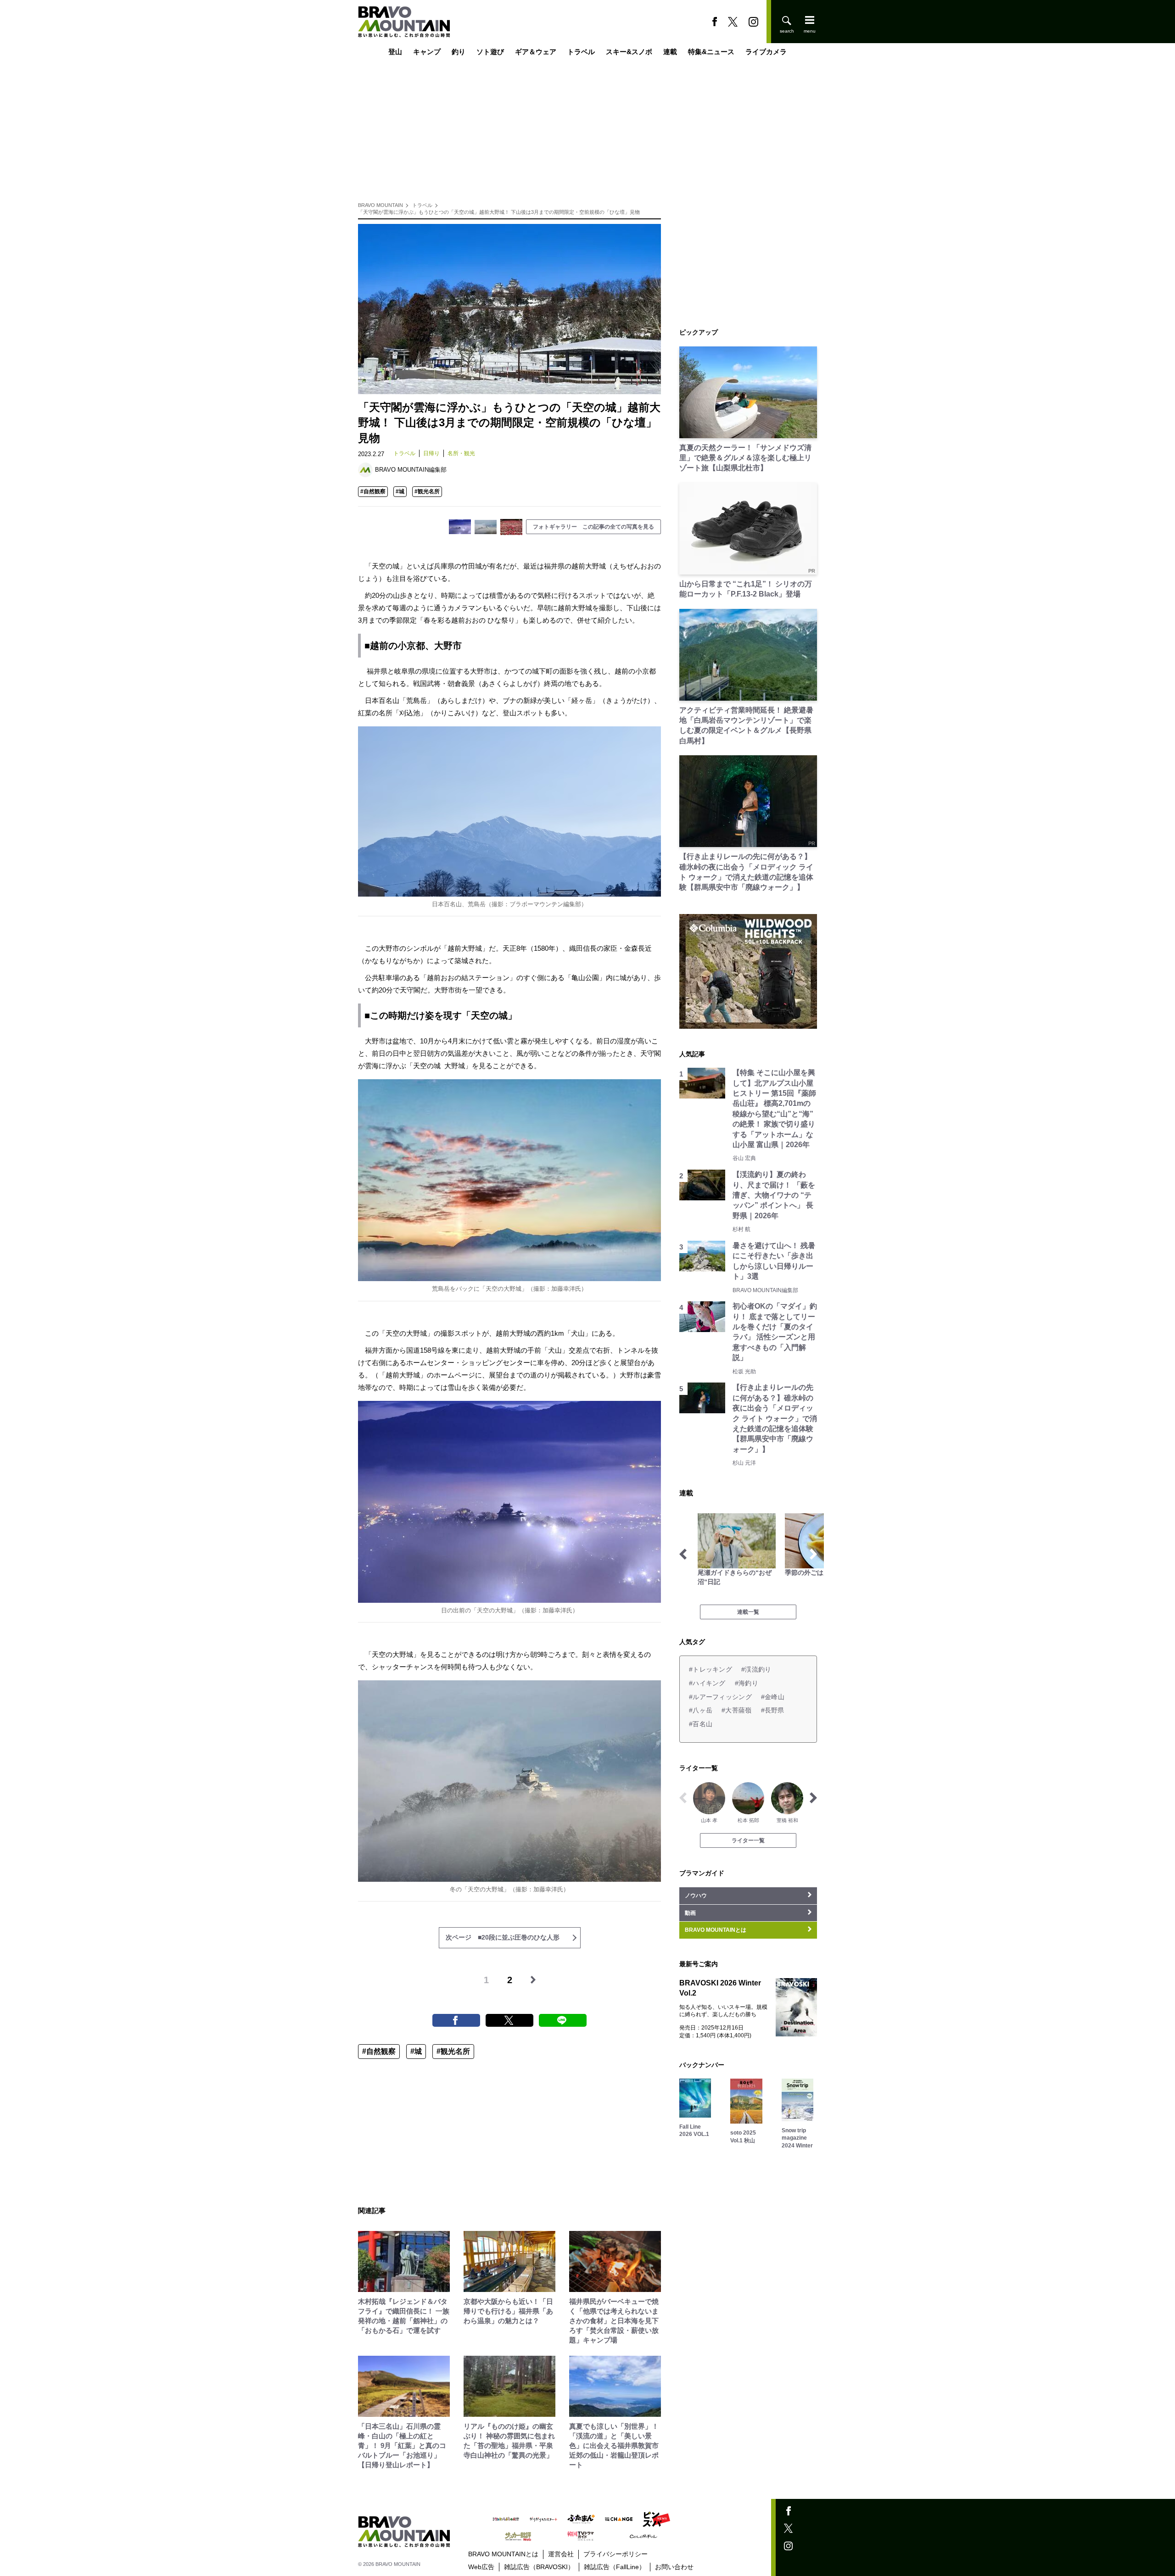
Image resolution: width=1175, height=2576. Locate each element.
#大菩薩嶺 (736, 1710)
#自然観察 (373, 491)
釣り (459, 52)
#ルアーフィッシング (720, 1697)
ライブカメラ (766, 52)
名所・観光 (461, 453)
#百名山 (701, 1724)
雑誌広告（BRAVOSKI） (539, 2567)
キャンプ (427, 52)
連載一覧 (748, 1612)
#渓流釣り (756, 1669)
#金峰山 (773, 1697)
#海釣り (747, 1683)
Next (813, 1554)
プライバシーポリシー (615, 2554)
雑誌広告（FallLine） (615, 2567)
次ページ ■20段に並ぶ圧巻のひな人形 (503, 1937)
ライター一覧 (748, 1840)
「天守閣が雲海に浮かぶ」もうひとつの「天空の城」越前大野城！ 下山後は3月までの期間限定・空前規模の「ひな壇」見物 (499, 212)
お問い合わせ (674, 2567)
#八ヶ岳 (701, 1710)
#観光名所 (427, 491)
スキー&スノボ (629, 52)
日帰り (431, 453)
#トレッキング (711, 1669)
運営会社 (561, 2554)
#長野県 (773, 1710)
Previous (683, 1554)
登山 (395, 52)
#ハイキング (707, 1683)
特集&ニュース (711, 52)
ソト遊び (490, 52)
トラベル (581, 52)
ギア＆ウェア (536, 52)
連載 (670, 52)
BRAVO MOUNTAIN (380, 205)
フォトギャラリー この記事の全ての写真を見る (593, 527)
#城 (400, 491)
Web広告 (481, 2567)
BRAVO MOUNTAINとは (503, 2554)
